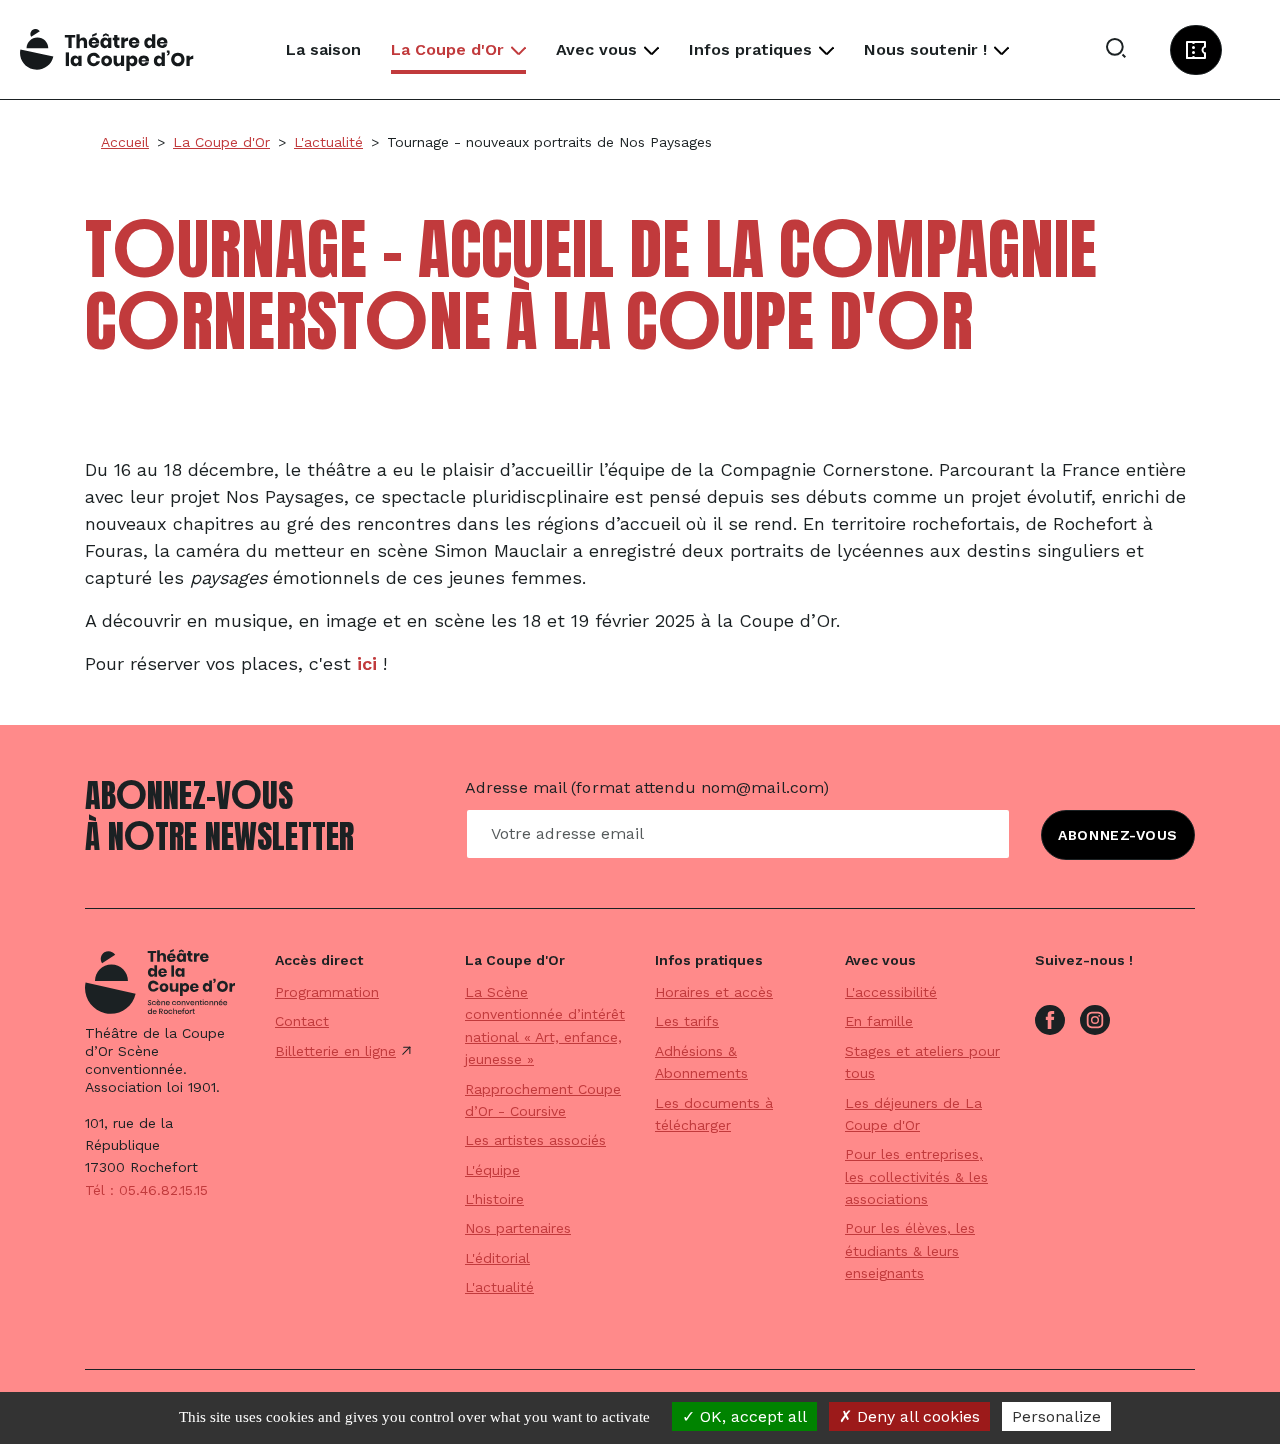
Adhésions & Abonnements (701, 1062)
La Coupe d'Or (447, 49)
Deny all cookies (916, 1416)
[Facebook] (1050, 1018)
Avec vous (596, 49)
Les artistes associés (535, 1140)
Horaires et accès (714, 992)
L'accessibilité (891, 992)
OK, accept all (751, 1416)
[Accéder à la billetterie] (1196, 50)
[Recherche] (1116, 50)
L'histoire (494, 1199)
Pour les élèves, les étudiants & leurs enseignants (910, 1250)
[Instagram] (1095, 1018)
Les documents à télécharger (714, 1114)
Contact (302, 1021)
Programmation (327, 992)
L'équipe (492, 1170)
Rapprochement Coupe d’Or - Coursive (543, 1100)
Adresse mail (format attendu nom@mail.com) (647, 787)
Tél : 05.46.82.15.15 (146, 1190)
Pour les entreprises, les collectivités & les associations (916, 1176)
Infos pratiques (750, 49)
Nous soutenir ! (925, 49)
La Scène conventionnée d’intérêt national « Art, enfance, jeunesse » (545, 1025)
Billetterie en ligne (335, 1051)
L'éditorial (497, 1258)
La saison (323, 49)
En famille (879, 1021)
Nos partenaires (518, 1228)
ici (367, 663)
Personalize (1056, 1416)
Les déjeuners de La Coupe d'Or (913, 1114)
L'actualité (499, 1287)
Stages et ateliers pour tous (922, 1062)
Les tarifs (687, 1021)
